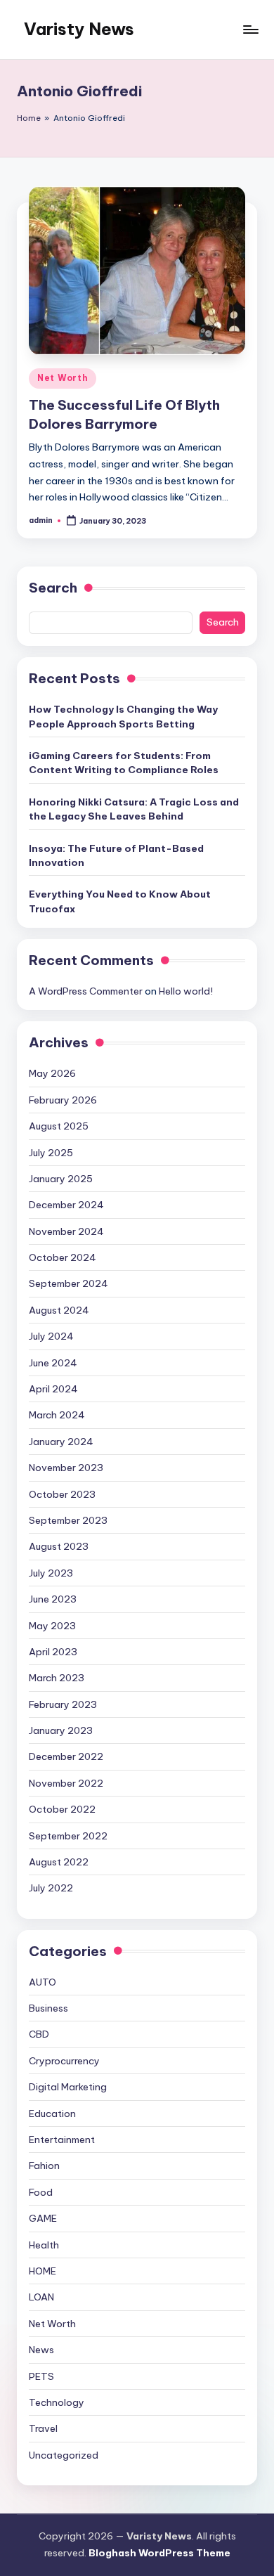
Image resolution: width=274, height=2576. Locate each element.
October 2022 (62, 1809)
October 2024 (63, 1257)
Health (44, 2245)
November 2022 (66, 1783)
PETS (41, 2376)
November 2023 (66, 1468)
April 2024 (53, 1389)
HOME (43, 2271)
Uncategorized (64, 2455)
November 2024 (66, 1231)
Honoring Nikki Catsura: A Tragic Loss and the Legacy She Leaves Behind (134, 809)
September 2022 (68, 1836)
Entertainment (62, 2140)
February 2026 (63, 1100)
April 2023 (53, 1652)
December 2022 (66, 1756)
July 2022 (51, 1888)
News (41, 2350)
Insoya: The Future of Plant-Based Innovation (116, 855)
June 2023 (53, 1599)
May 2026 (52, 1073)
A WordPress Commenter (86, 991)
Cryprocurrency (64, 2061)
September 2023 (68, 1520)
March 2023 (57, 1678)
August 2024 (59, 1310)
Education (52, 2114)
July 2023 (51, 1573)
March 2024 (57, 1415)
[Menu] (250, 29)
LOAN (41, 2297)
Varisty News (79, 29)
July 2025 (51, 1153)
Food (41, 2192)
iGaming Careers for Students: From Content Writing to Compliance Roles (124, 763)
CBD (39, 2034)
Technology (57, 2402)
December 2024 (66, 1205)
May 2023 (52, 1626)
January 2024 (61, 1442)
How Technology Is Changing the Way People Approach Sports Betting (123, 716)
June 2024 (53, 1363)
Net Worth (63, 378)
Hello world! (186, 991)
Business (48, 2008)
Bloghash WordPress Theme (159, 2553)
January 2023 (61, 1730)
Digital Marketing (68, 2087)
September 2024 (68, 1283)
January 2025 (61, 1179)
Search (53, 588)
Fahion (44, 2166)
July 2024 (51, 1336)
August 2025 (59, 1126)
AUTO (43, 1982)
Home (29, 118)
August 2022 (59, 1862)
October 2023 (62, 1494)
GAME (43, 2218)
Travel (43, 2428)
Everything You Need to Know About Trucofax (120, 901)
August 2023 (59, 1546)
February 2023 (63, 1704)
